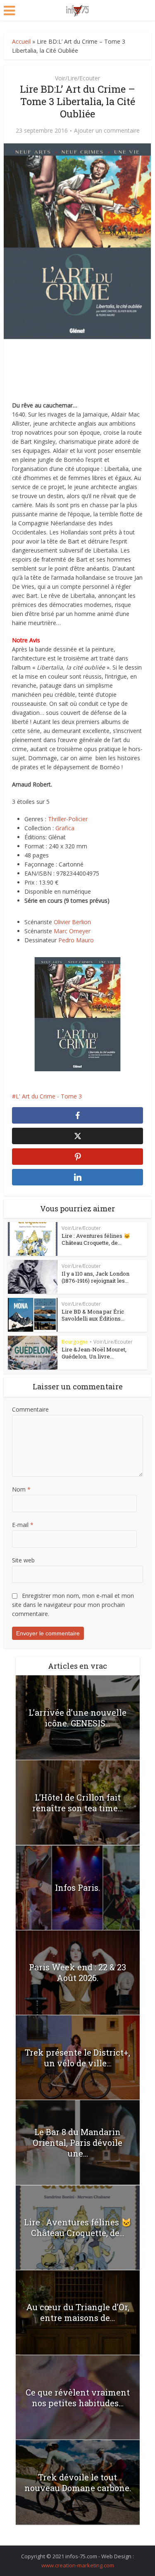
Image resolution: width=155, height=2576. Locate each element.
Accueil (21, 41)
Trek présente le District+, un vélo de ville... (77, 2058)
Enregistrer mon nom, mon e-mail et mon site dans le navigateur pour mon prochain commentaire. (73, 1605)
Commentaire (30, 1409)
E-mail (23, 1525)
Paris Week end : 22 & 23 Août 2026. (77, 1972)
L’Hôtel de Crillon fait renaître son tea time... (77, 1803)
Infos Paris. (77, 1888)
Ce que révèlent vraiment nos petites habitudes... (78, 2398)
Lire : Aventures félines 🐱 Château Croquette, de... (96, 1239)
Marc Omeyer (72, 931)
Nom (21, 1489)
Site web (23, 1560)
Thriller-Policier (68, 819)
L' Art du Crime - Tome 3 (49, 1096)
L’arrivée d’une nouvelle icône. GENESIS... (77, 1718)
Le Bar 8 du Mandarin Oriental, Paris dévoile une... (77, 2143)
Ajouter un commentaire (107, 131)
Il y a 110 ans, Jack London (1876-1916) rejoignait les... (95, 1277)
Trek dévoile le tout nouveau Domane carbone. (78, 2482)
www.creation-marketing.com (78, 2565)
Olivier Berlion (72, 922)
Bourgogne (75, 1342)
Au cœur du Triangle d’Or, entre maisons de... (78, 2312)
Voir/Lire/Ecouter (77, 78)
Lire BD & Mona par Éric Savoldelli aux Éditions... (93, 1315)
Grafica (65, 828)
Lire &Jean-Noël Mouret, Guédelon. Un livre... (94, 1353)
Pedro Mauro (76, 940)
